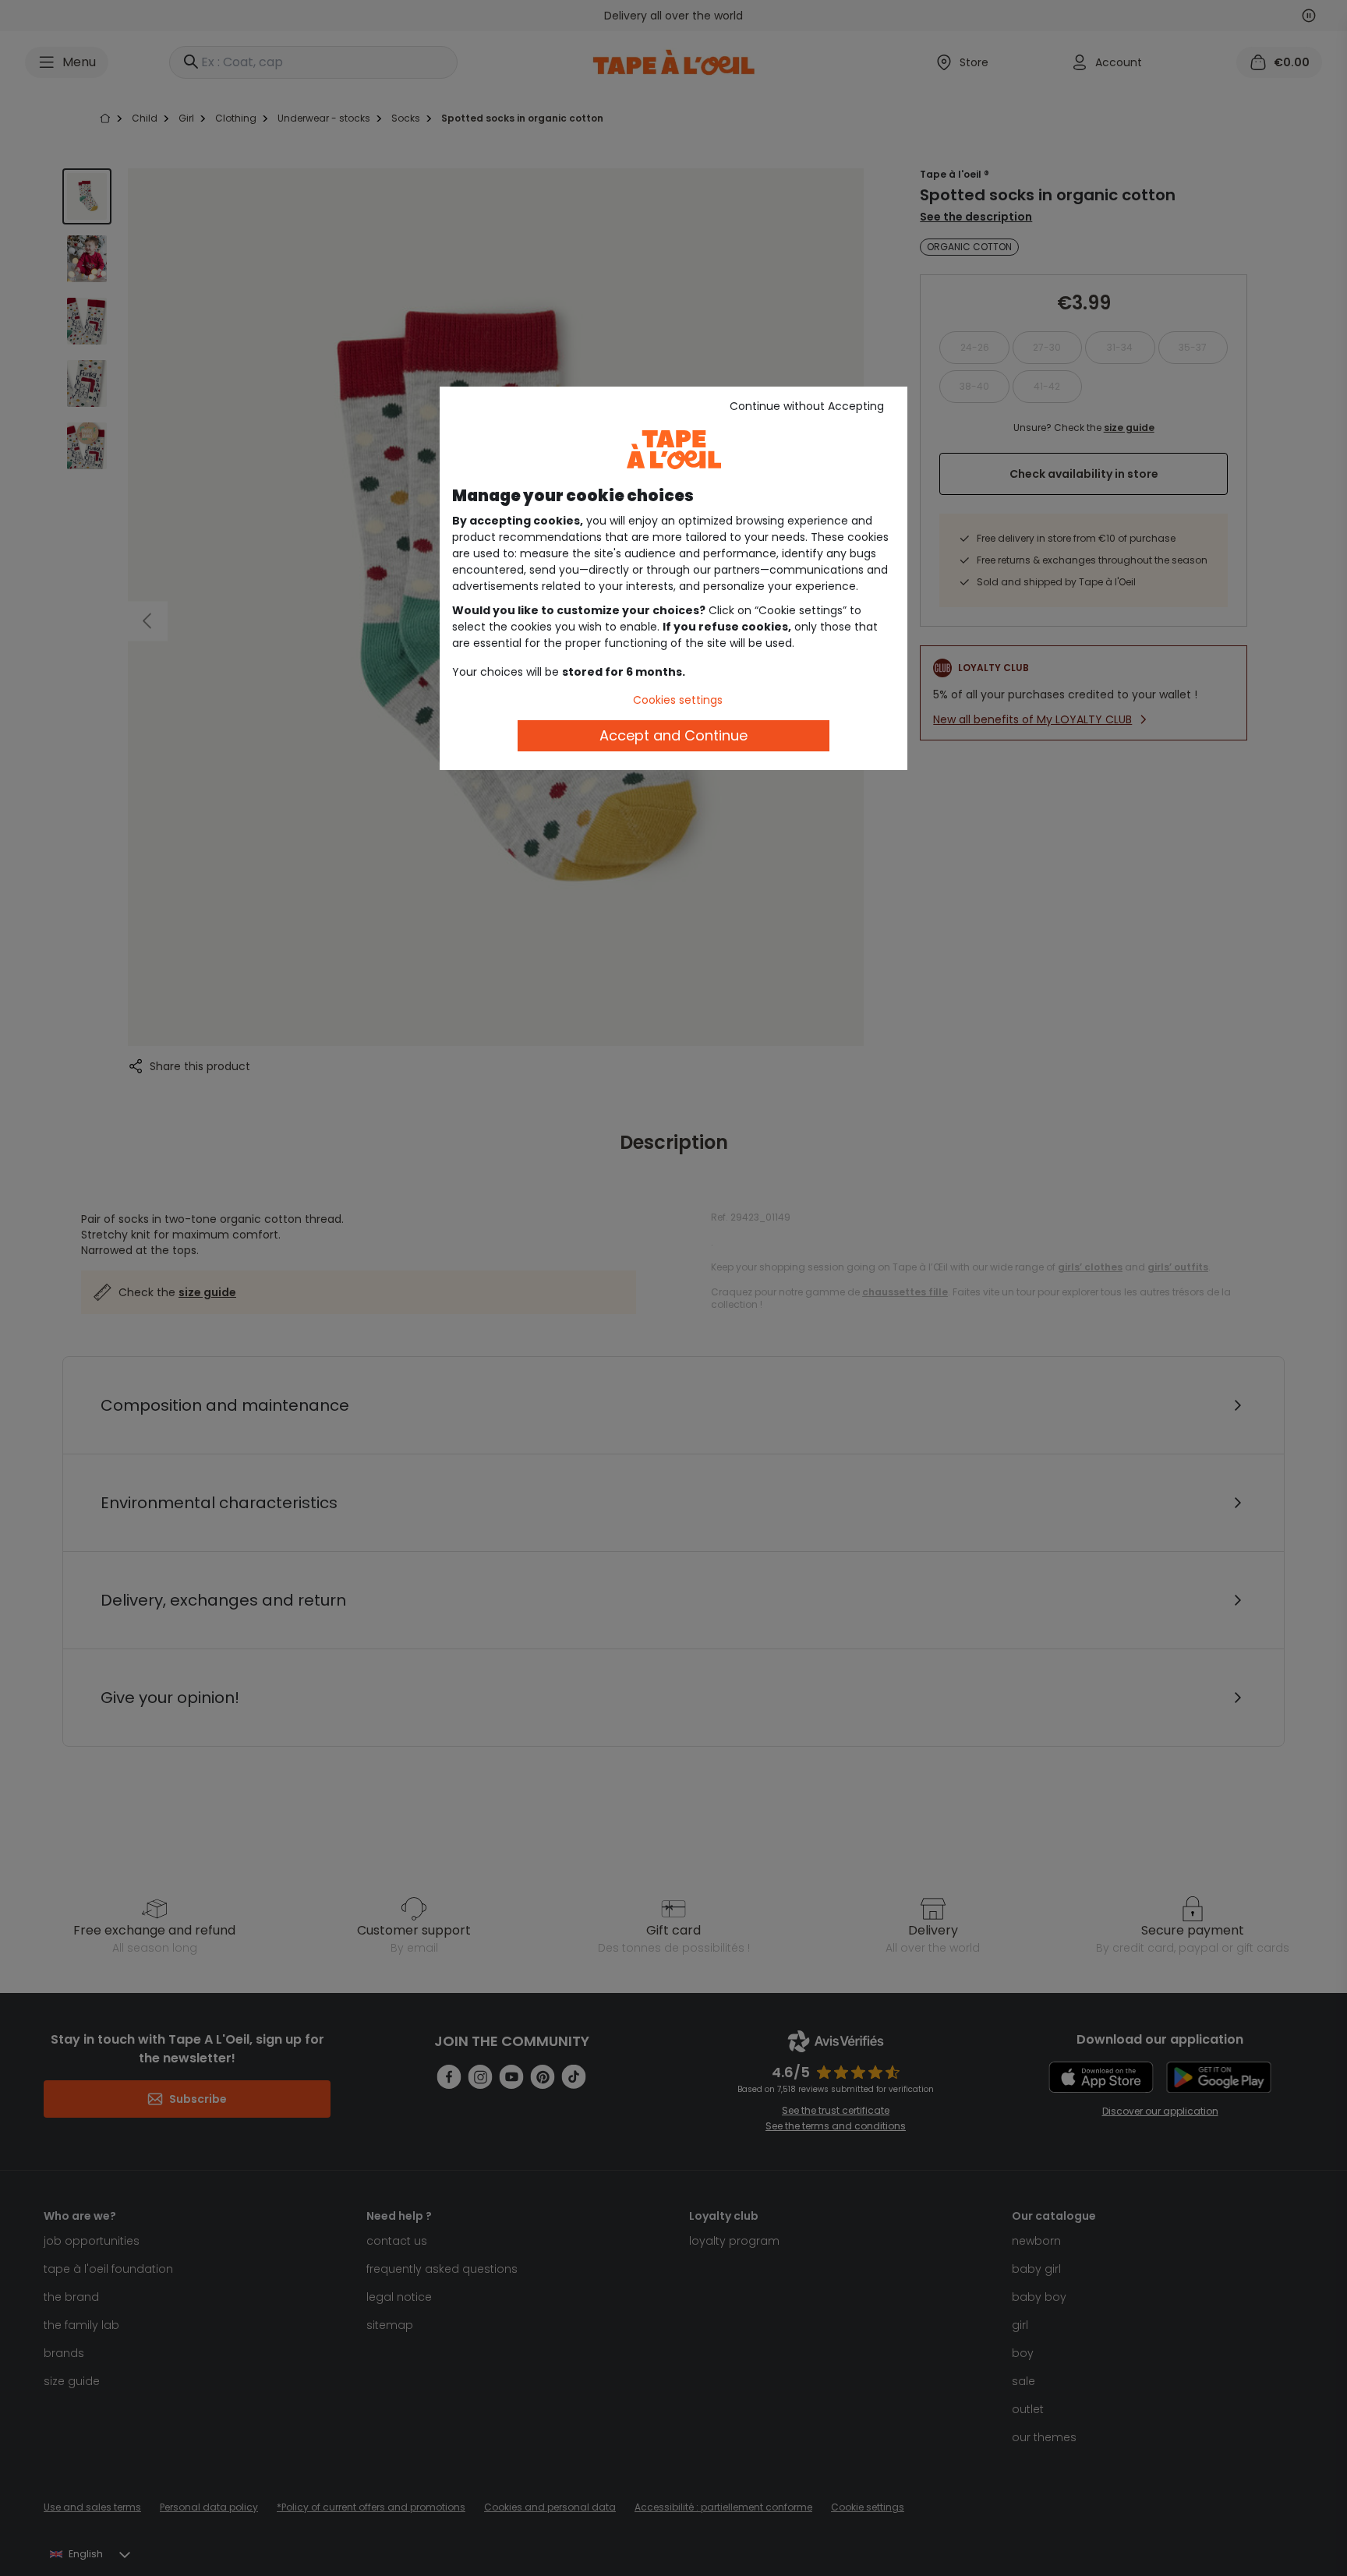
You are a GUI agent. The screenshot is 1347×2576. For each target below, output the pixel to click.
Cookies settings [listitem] (678, 700)
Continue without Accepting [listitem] (807, 406)
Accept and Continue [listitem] (673, 735)
